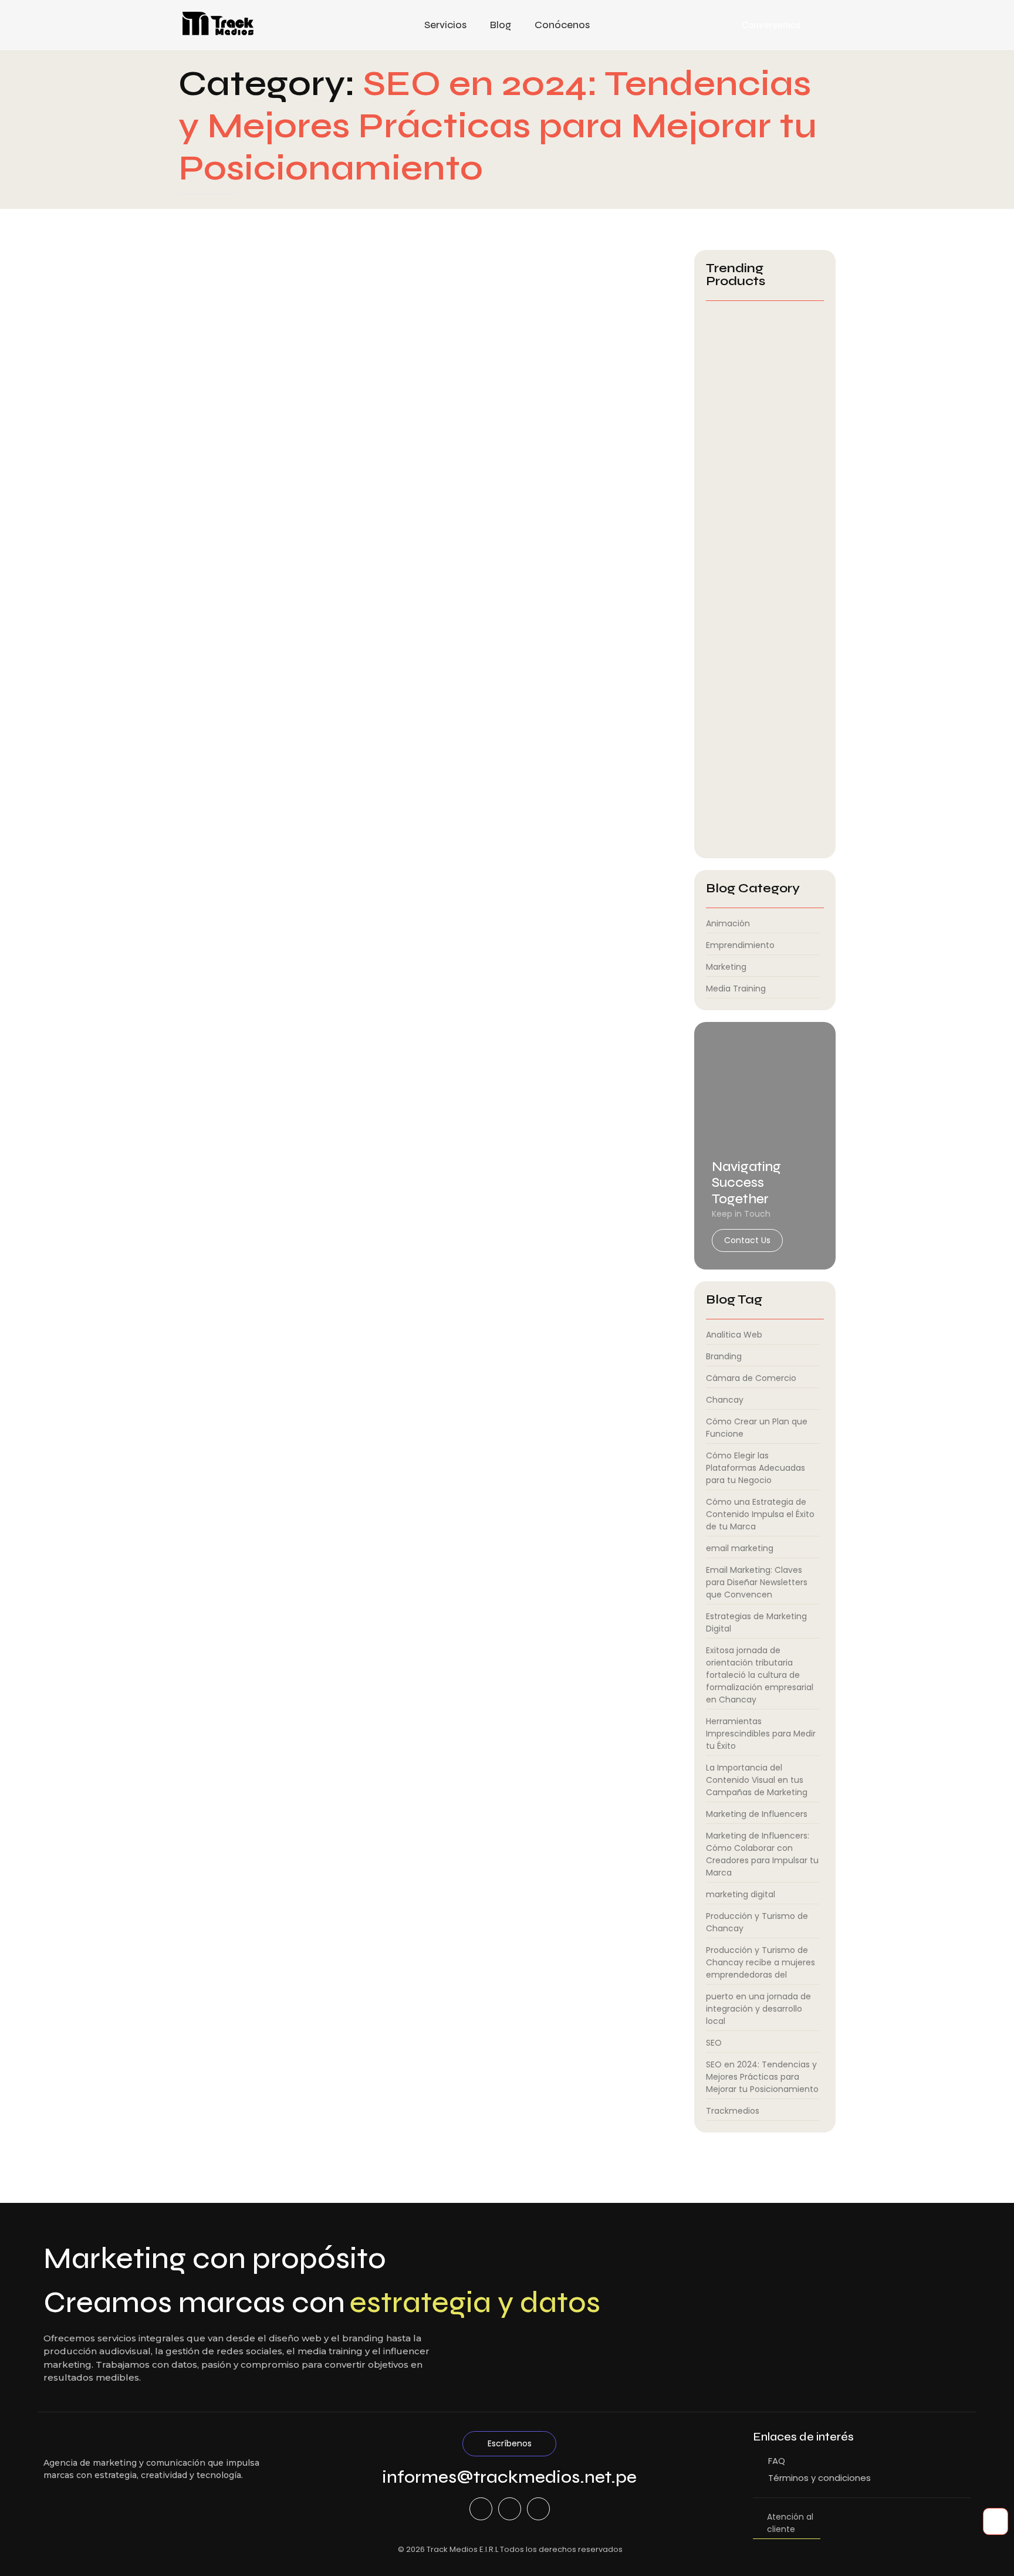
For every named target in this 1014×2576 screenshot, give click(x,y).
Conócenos (562, 25)
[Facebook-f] (481, 2509)
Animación (201, 504)
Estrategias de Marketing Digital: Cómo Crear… (756, 749)
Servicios (445, 25)
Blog (501, 25)
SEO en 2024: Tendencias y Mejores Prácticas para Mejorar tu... (390, 520)
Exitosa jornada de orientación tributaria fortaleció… (747, 595)
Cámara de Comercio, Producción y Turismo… (750, 441)
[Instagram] (538, 2509)
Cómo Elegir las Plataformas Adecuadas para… (762, 824)
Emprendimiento (256, 504)
